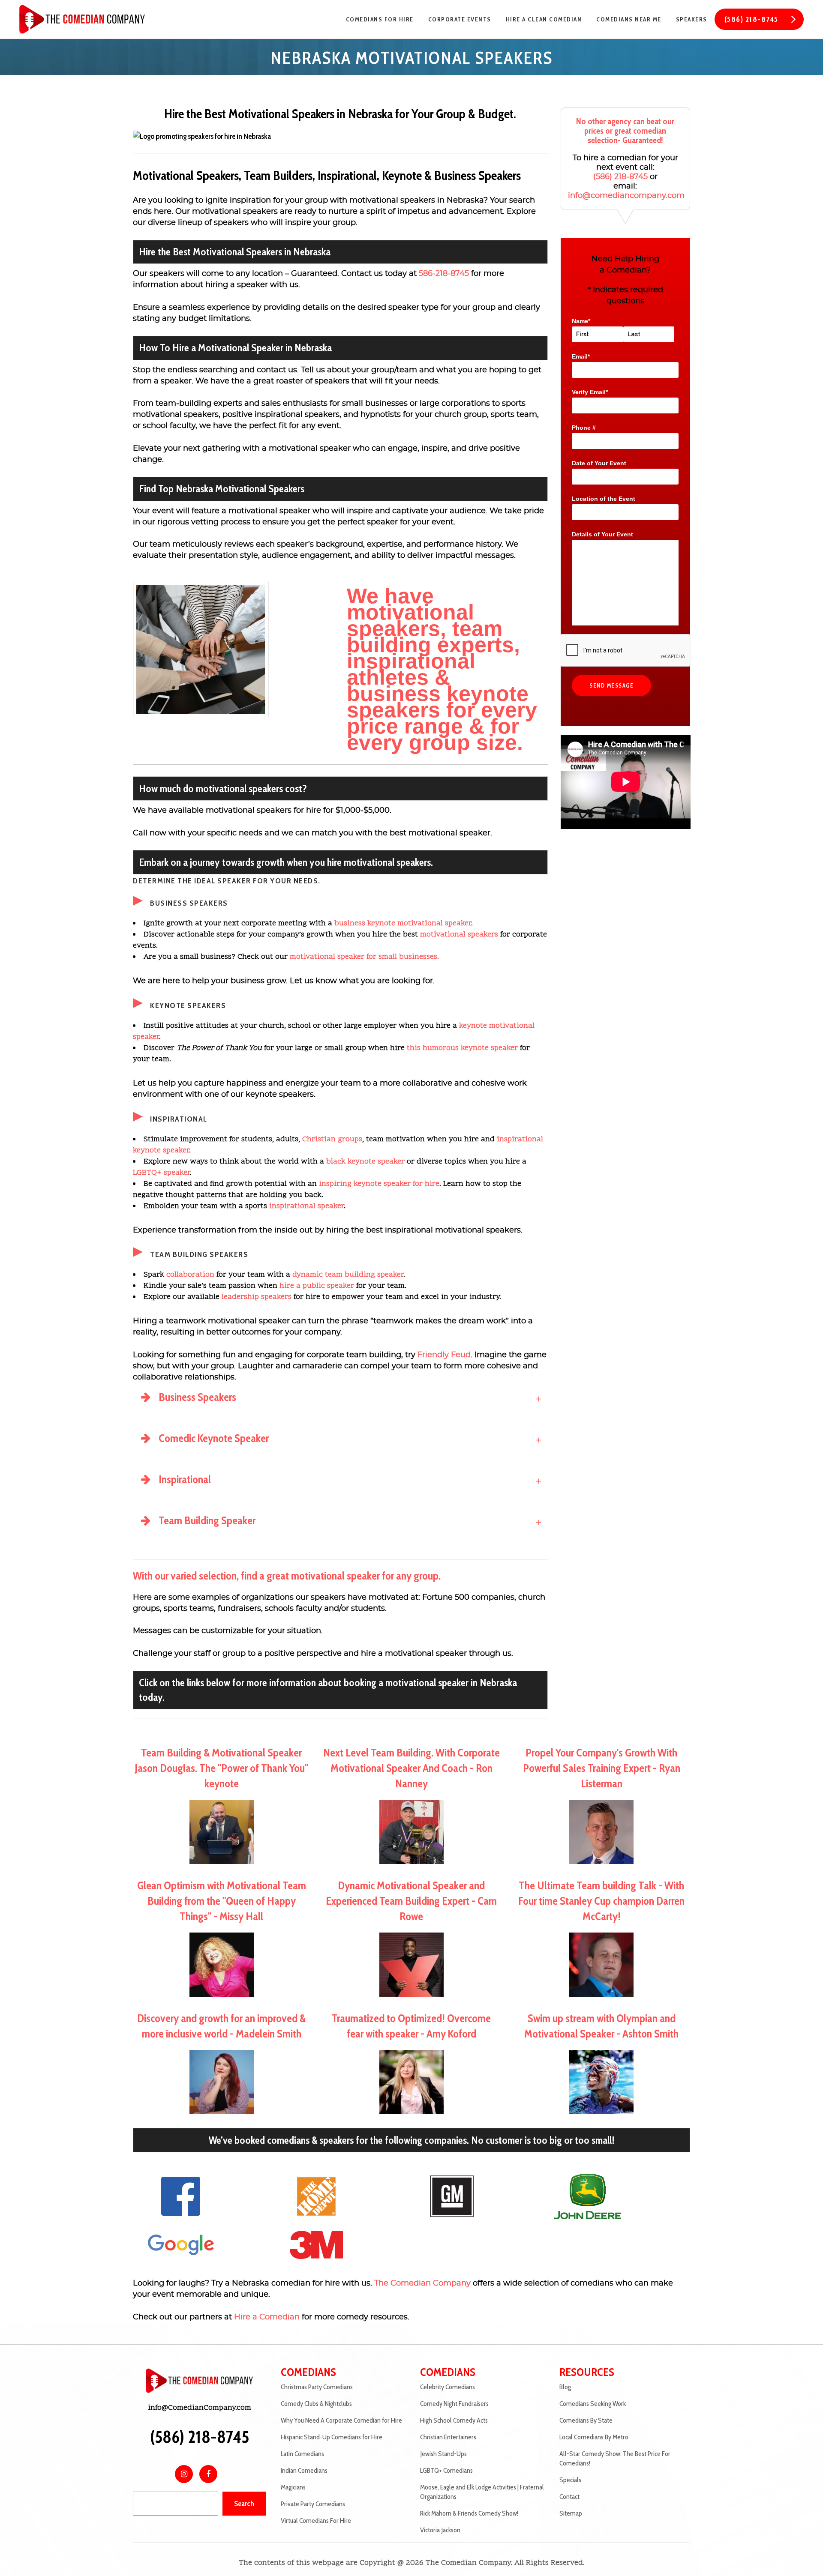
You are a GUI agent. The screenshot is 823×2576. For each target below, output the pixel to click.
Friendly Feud (444, 1355)
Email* (581, 356)
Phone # (584, 428)
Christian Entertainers (448, 2437)
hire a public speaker (317, 1286)
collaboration (190, 1275)
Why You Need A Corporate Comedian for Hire (341, 2420)
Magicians (293, 2487)
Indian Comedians (304, 2470)
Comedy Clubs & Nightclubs (316, 2404)
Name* (581, 321)
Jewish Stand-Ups (443, 2454)
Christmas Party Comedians (317, 2387)
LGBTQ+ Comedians (446, 2470)
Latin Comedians (302, 2454)
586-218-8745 (444, 274)
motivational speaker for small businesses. (364, 957)
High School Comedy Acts (454, 2420)
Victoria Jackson (440, 2530)
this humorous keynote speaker (462, 1048)
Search (244, 2504)
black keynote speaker (365, 1162)
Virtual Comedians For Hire (316, 2521)
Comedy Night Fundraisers (454, 2404)
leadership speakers (257, 1297)
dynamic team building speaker (348, 1275)
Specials (570, 2480)
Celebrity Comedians (448, 2387)
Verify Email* (590, 392)
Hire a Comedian (267, 2317)
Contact (569, 2497)
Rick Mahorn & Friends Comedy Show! (469, 2513)
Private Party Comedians (313, 2504)
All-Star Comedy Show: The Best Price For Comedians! (615, 2458)
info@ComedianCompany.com (200, 2408)
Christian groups (332, 1139)
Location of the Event (604, 499)
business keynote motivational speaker (403, 923)
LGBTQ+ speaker (161, 1173)
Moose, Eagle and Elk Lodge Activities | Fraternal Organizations (482, 2492)
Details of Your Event (602, 534)
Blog (565, 2387)
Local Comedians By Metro (594, 2437)
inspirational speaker (306, 1206)
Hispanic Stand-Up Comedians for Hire (332, 2437)
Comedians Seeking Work (593, 2404)
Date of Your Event (599, 463)
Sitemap (571, 2513)
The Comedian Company (422, 2283)
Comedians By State (586, 2420)
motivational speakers (459, 935)
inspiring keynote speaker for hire (379, 1184)
